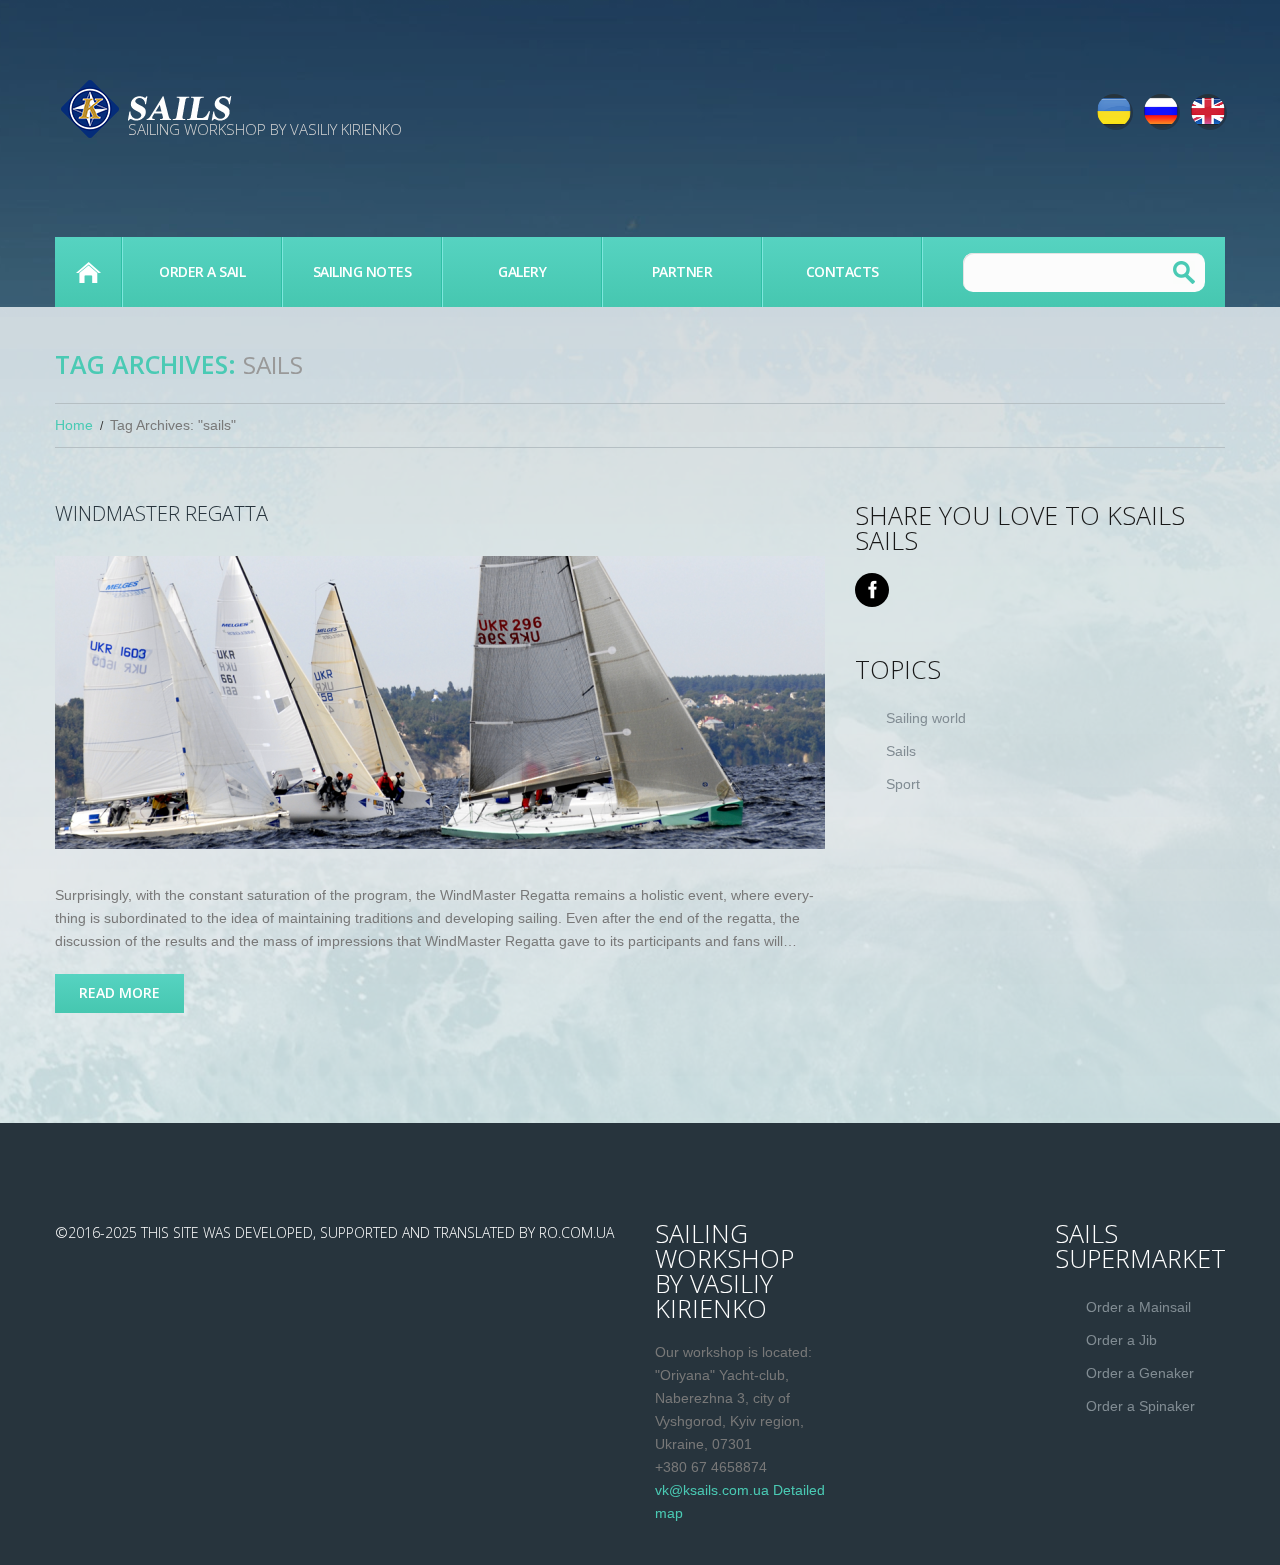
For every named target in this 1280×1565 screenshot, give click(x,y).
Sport (903, 784)
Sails (901, 751)
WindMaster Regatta (161, 513)
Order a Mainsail (1138, 1307)
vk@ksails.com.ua (712, 1490)
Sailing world (926, 718)
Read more (119, 992)
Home (74, 425)
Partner (682, 271)
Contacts (842, 271)
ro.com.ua (576, 1232)
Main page (88, 272)
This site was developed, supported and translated (328, 1232)
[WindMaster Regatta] (440, 702)
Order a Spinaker (1140, 1406)
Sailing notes (362, 271)
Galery (522, 271)
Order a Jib (1121, 1340)
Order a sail (202, 271)
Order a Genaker (1140, 1373)
